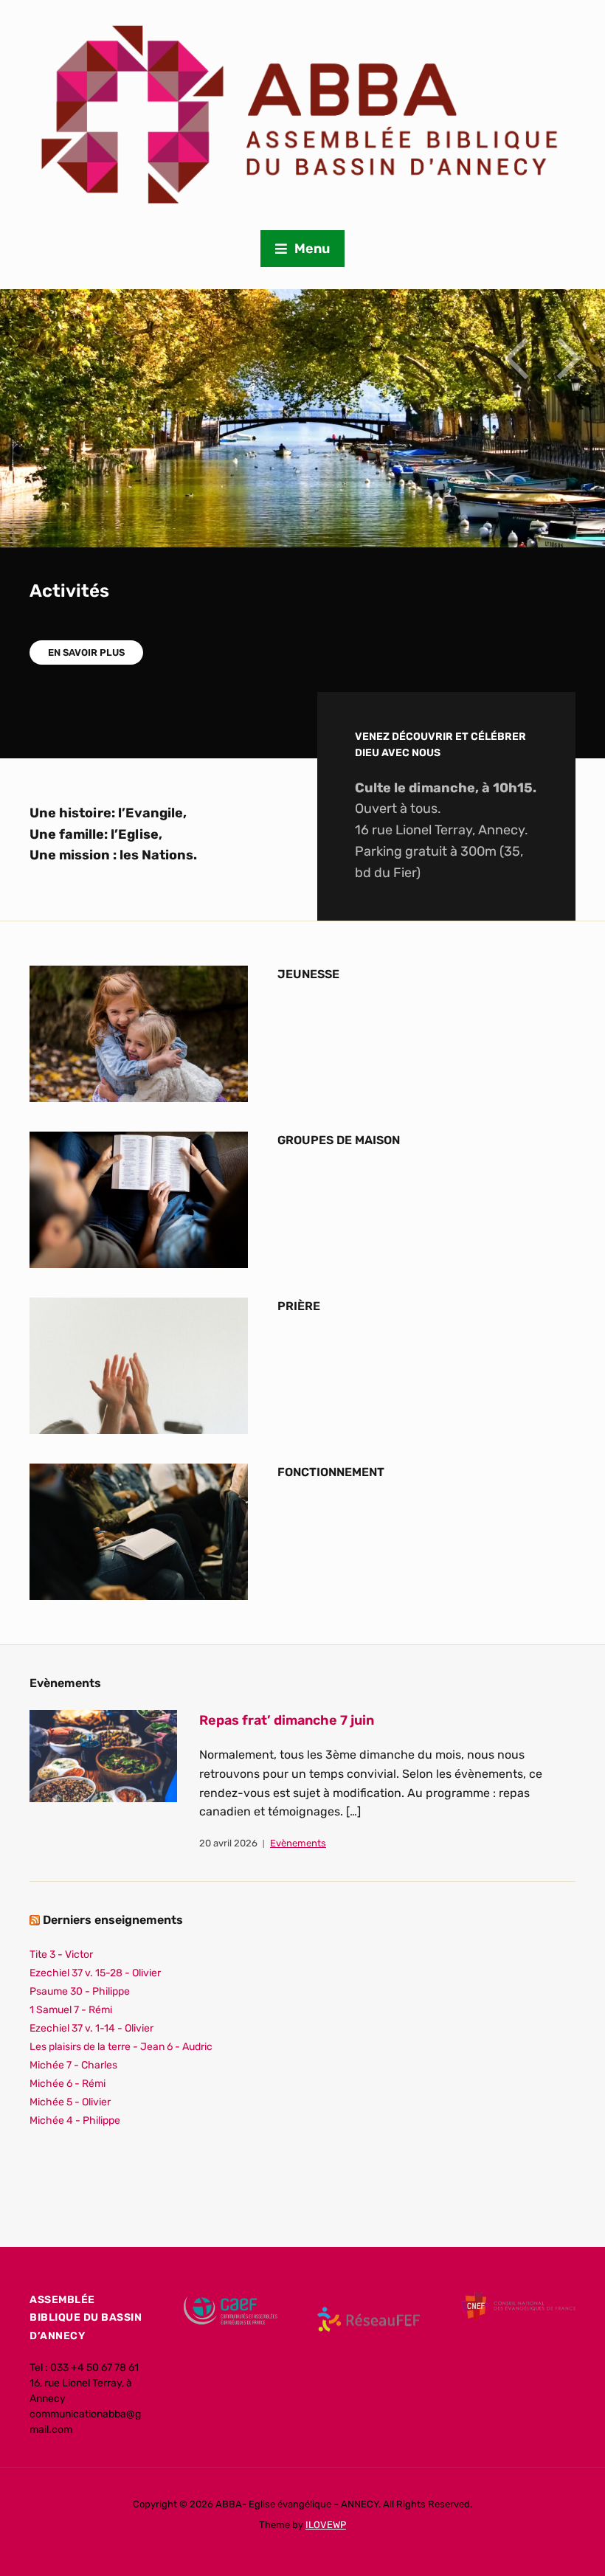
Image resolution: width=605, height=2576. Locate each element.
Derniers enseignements (113, 1920)
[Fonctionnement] (139, 1531)
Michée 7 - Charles (73, 2065)
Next (568, 359)
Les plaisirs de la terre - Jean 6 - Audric (121, 2047)
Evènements (298, 1843)
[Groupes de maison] (139, 1199)
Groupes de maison (339, 1140)
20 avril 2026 (228, 1843)
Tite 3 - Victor (61, 1954)
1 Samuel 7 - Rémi (71, 2010)
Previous (516, 359)
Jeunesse (308, 974)
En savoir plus (86, 652)
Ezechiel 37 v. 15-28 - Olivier (95, 1973)
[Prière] (139, 1365)
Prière (299, 1306)
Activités (69, 591)
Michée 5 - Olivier (70, 2102)
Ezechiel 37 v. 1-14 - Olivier (91, 2028)
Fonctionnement (331, 1472)
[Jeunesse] (139, 1033)
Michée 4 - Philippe (75, 2120)
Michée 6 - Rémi (68, 2084)
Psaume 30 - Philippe (80, 1991)
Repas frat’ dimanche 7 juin (287, 1720)
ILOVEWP (326, 2525)
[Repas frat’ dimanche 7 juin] (103, 1755)
